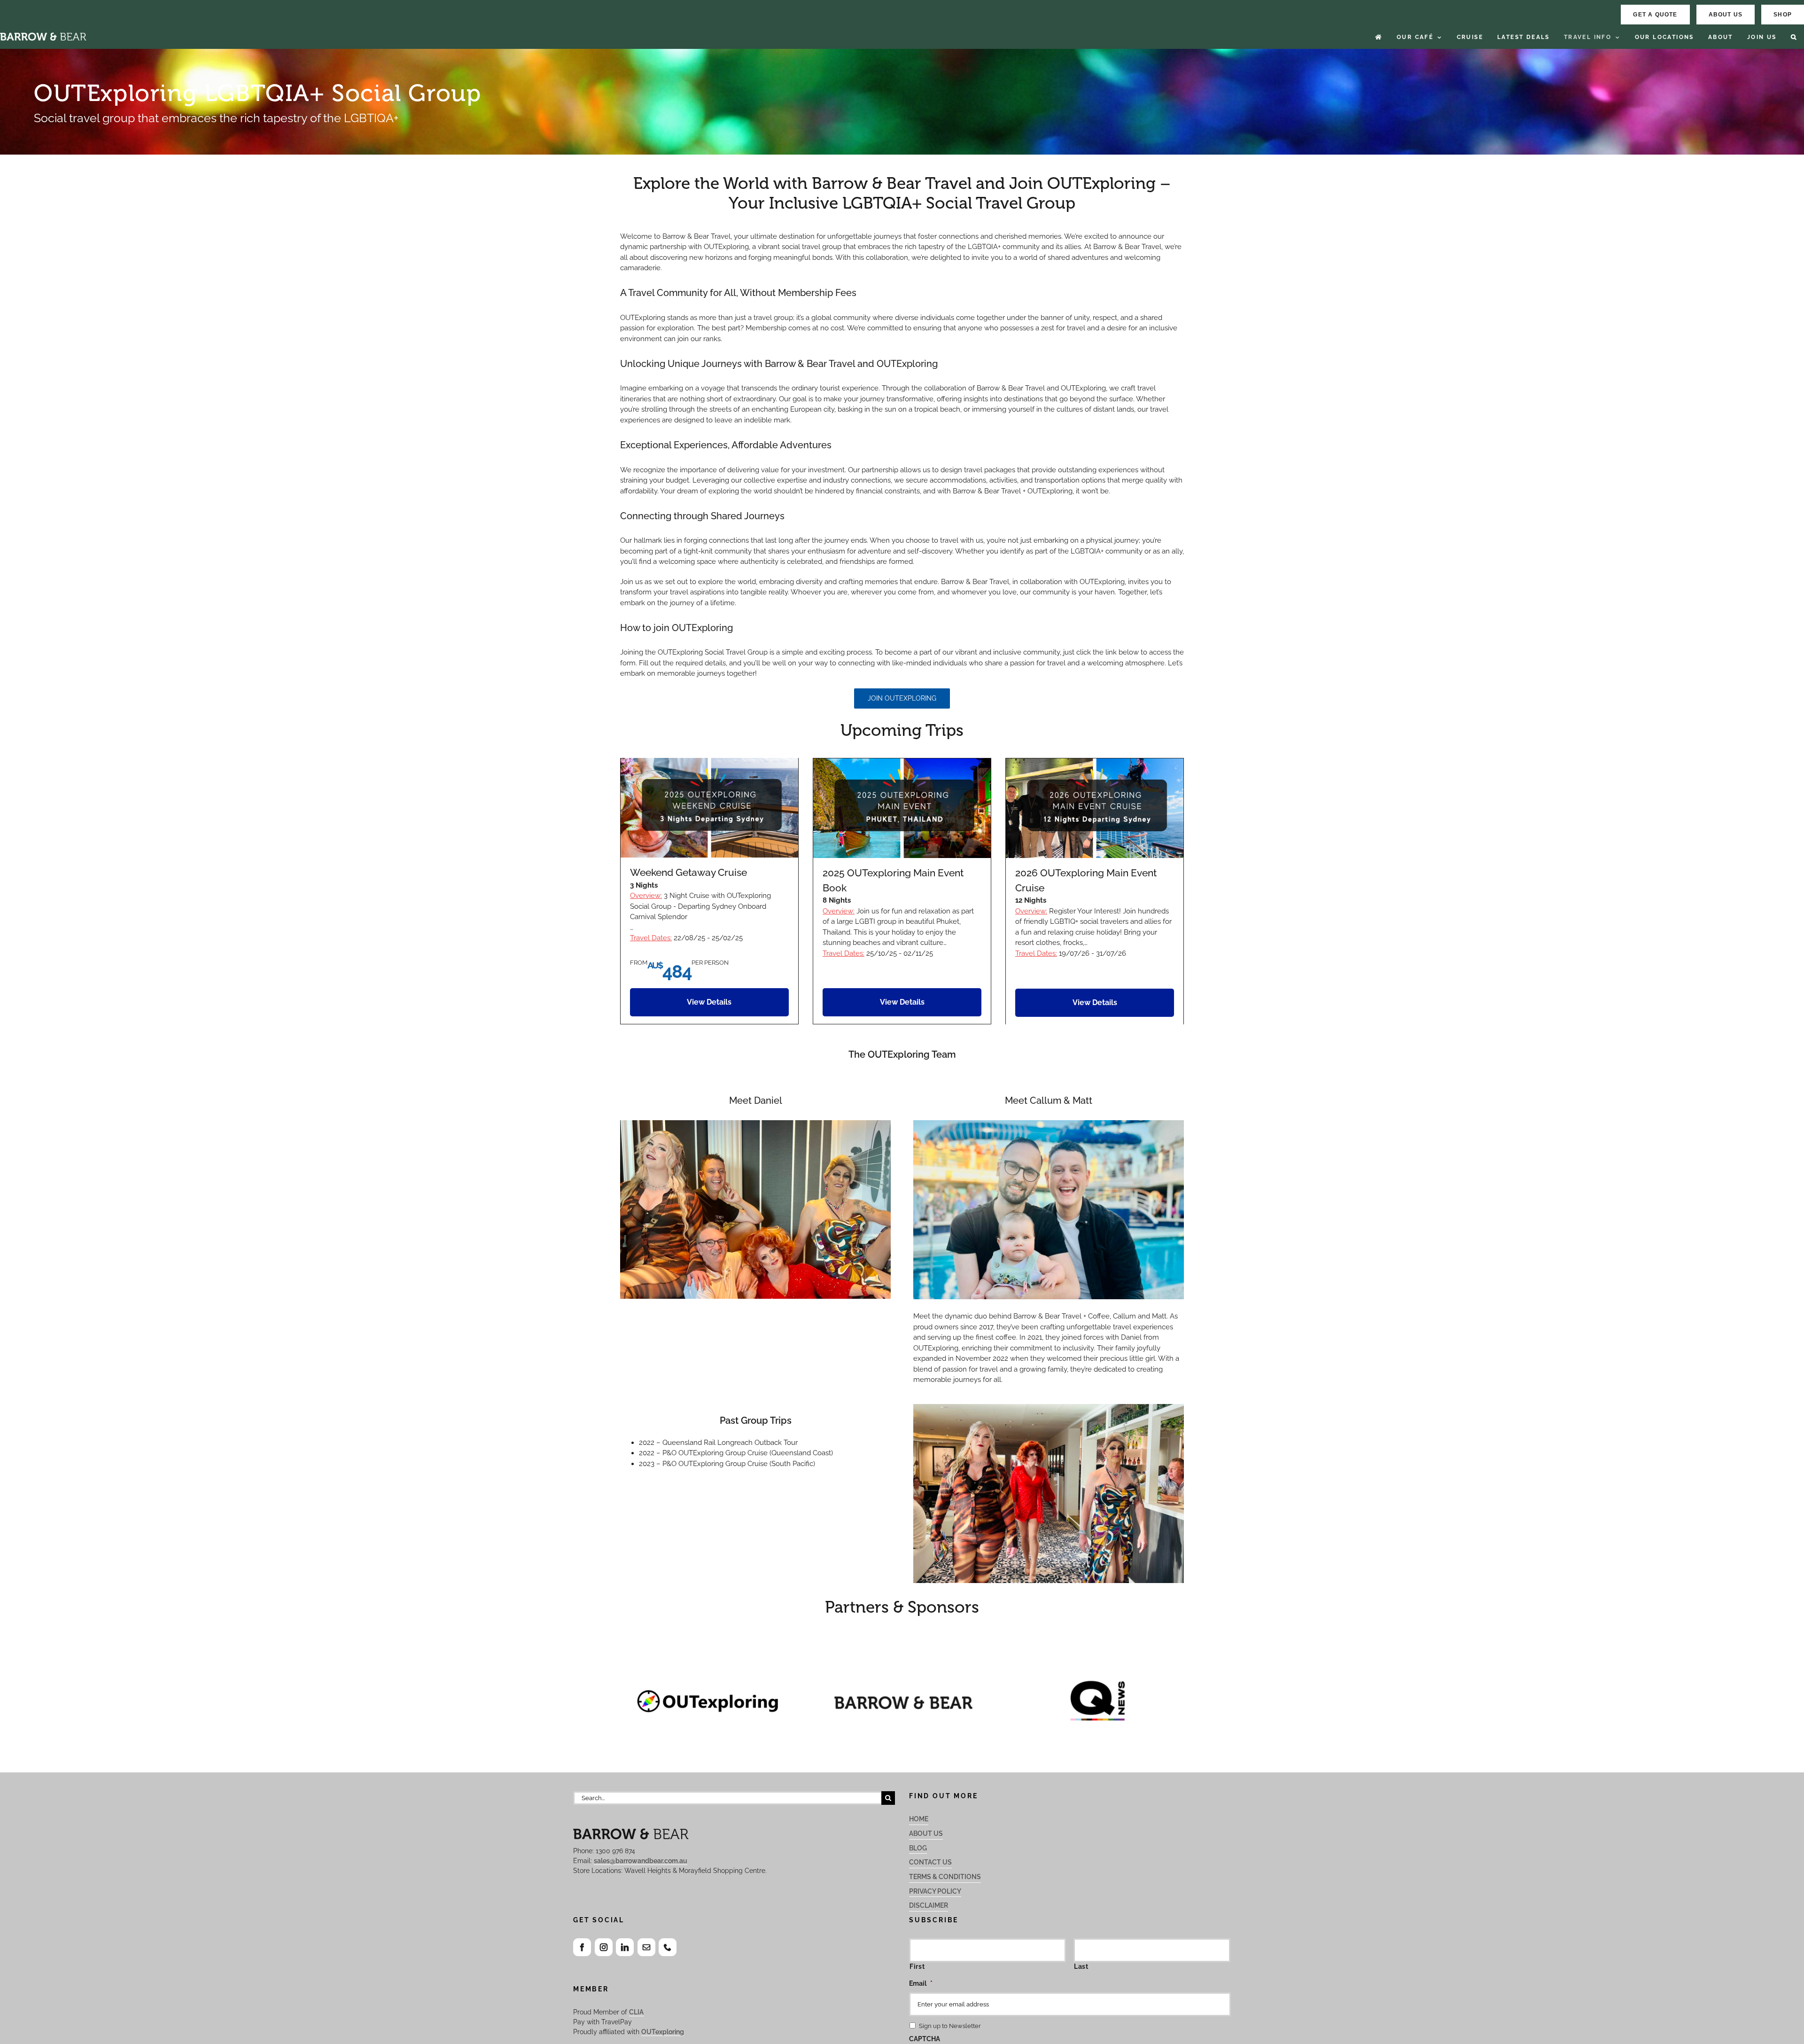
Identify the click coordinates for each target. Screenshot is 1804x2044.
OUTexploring (663, 2032)
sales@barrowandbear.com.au (641, 1861)
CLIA (636, 2012)
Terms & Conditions (945, 1877)
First (917, 1966)
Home (919, 1819)
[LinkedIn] (625, 1947)
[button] (1794, 37)
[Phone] (668, 1947)
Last (1081, 1966)
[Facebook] (582, 1947)
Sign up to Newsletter (950, 2026)
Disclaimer (929, 1905)
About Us (926, 1833)
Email (921, 1983)
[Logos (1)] (902, 1647)
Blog (918, 1848)
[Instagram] (604, 1947)
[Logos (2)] (1097, 1647)
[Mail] (646, 1947)
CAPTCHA (925, 2039)
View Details (709, 1002)
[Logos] (707, 1647)
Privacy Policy (935, 1891)
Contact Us (930, 1862)
